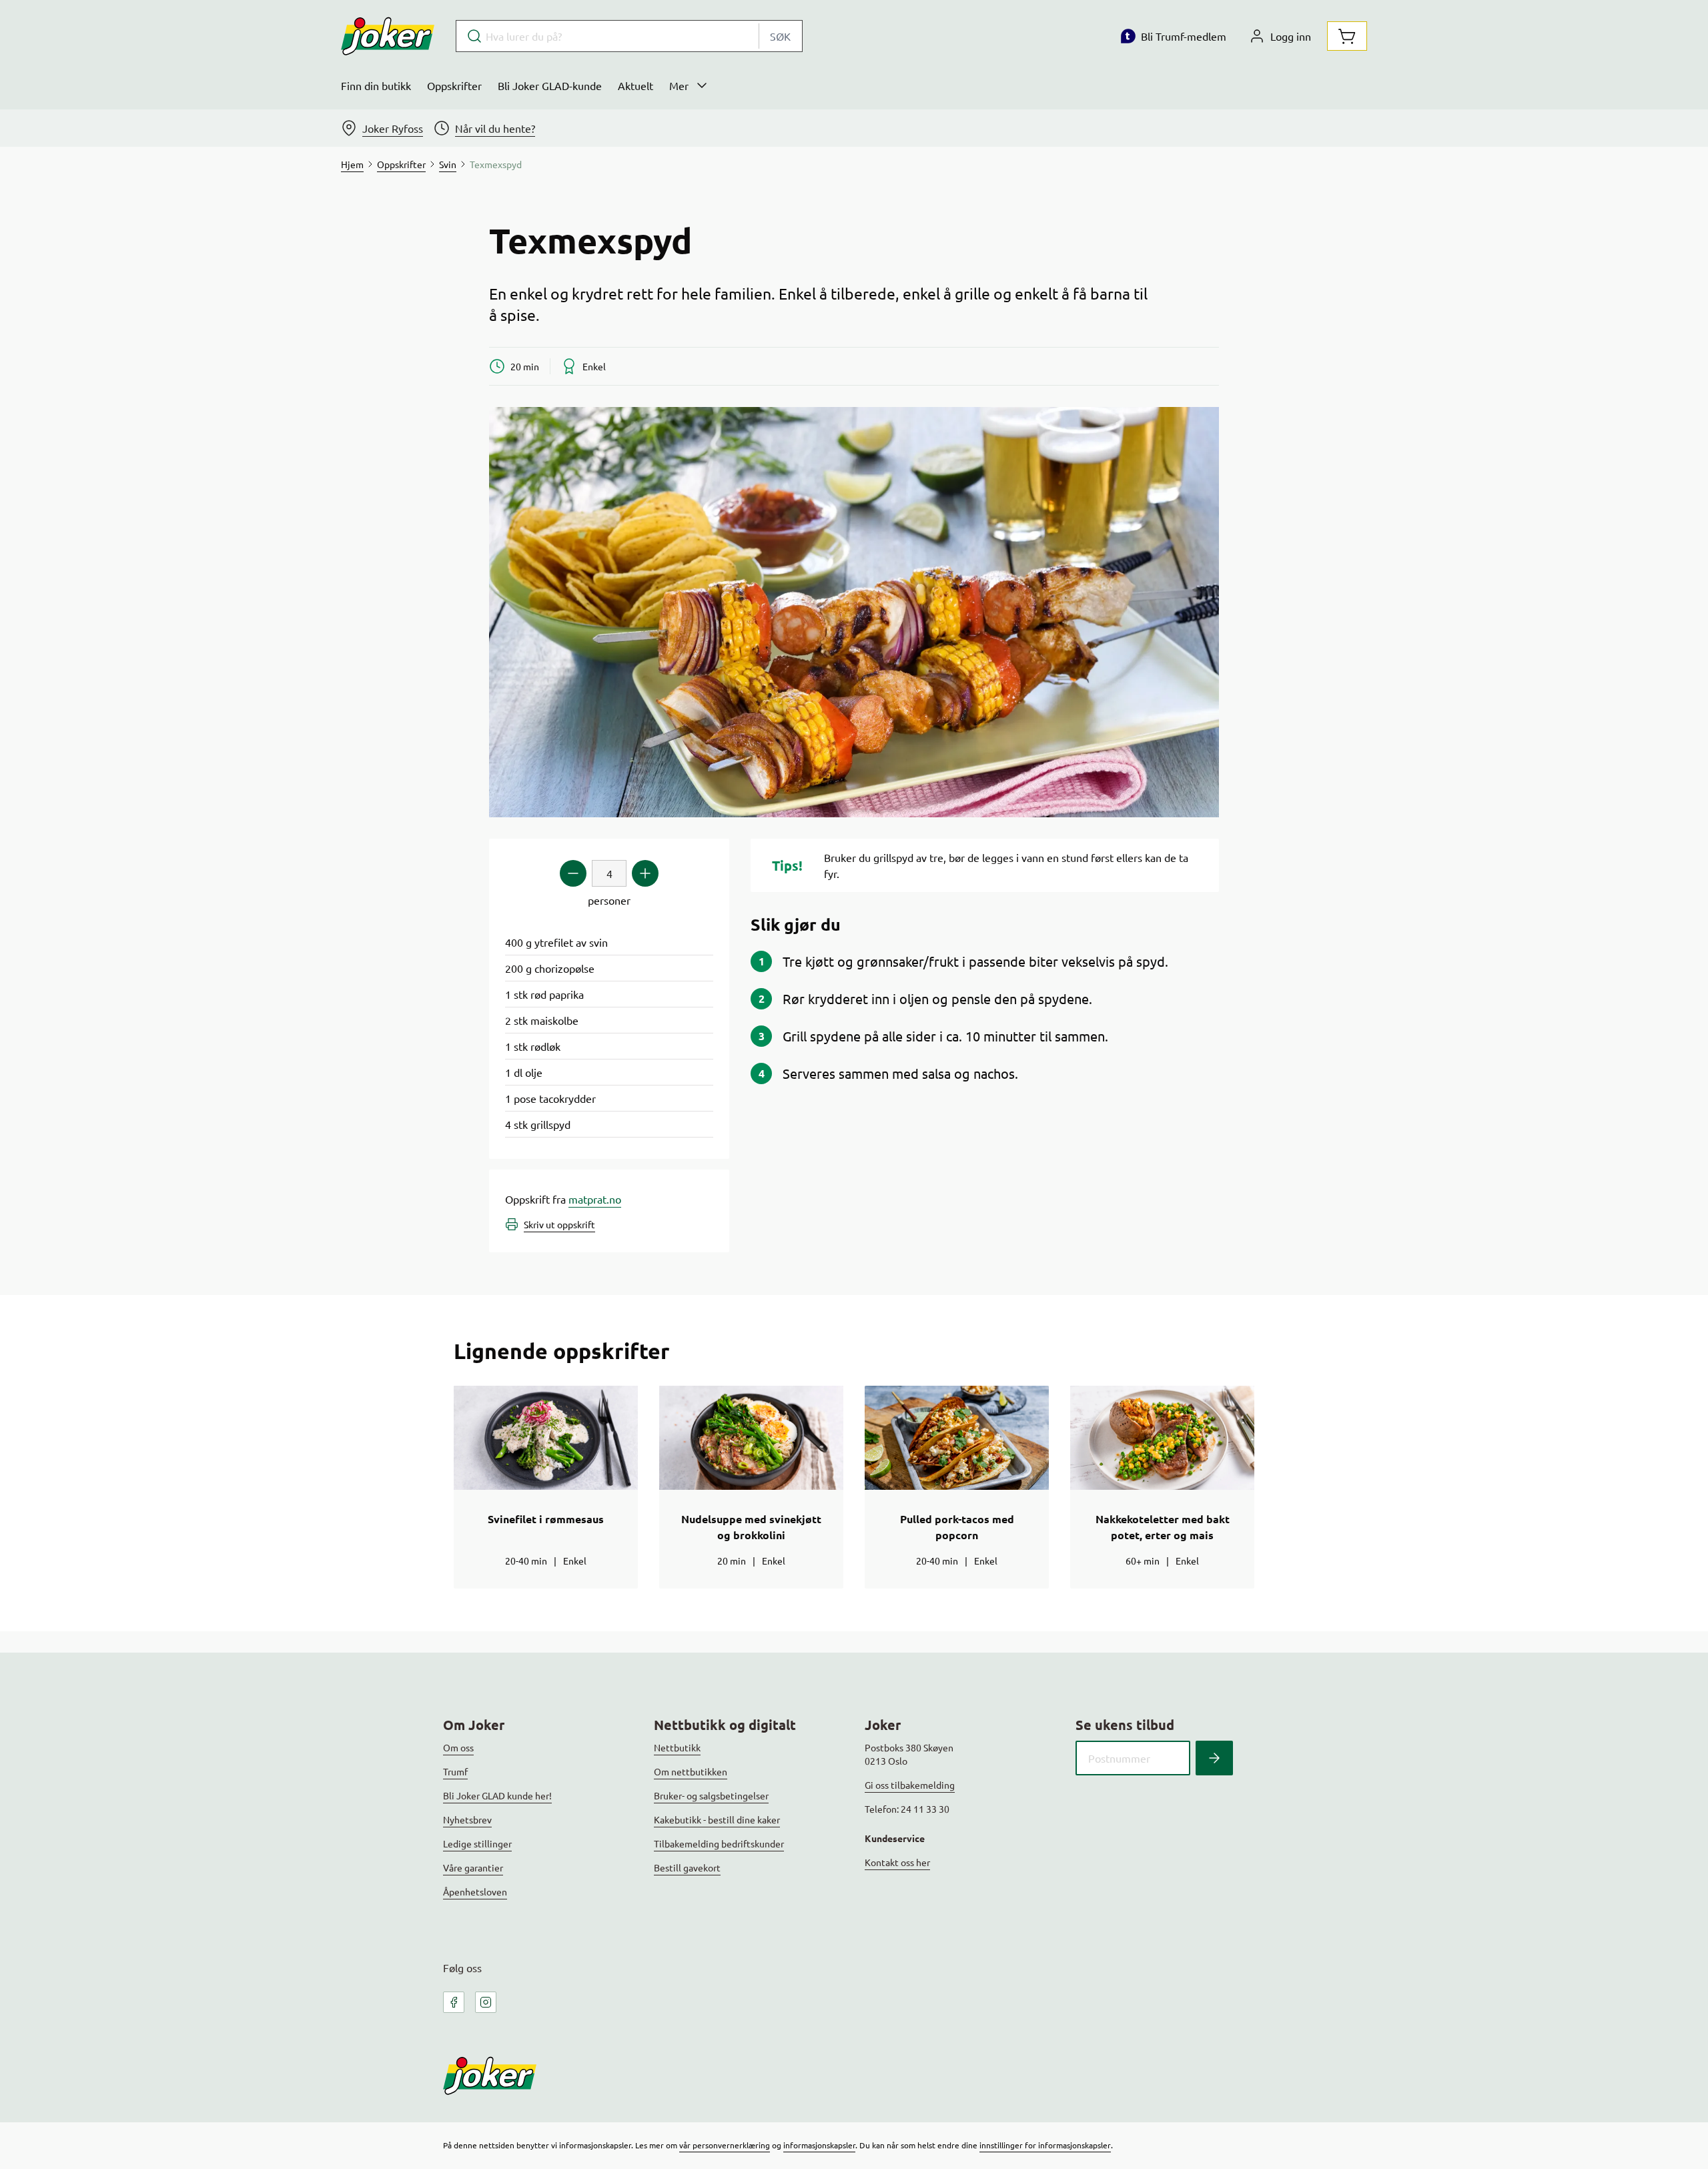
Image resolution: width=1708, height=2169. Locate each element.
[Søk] (1214, 1758)
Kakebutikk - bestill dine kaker (717, 1819)
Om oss (458, 1747)
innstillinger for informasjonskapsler (1045, 2145)
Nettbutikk (677, 1747)
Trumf (455, 1771)
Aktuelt (635, 85)
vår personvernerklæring (725, 2145)
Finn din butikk (376, 85)
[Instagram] (486, 2002)
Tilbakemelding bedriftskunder (719, 1843)
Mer (679, 85)
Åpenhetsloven (475, 1891)
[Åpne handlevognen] (1347, 36)
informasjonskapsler (819, 2145)
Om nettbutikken (691, 1771)
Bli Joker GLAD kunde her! (497, 1795)
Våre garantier (473, 1867)
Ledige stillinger (477, 1843)
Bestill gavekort (687, 1867)
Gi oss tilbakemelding (910, 1785)
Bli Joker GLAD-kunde (550, 85)
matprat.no (595, 1199)
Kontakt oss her (897, 1862)
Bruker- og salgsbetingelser (711, 1795)
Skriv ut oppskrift (559, 1224)
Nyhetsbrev (467, 1819)
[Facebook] (454, 2002)
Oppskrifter (454, 85)
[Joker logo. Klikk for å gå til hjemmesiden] (388, 36)
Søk (780, 36)
